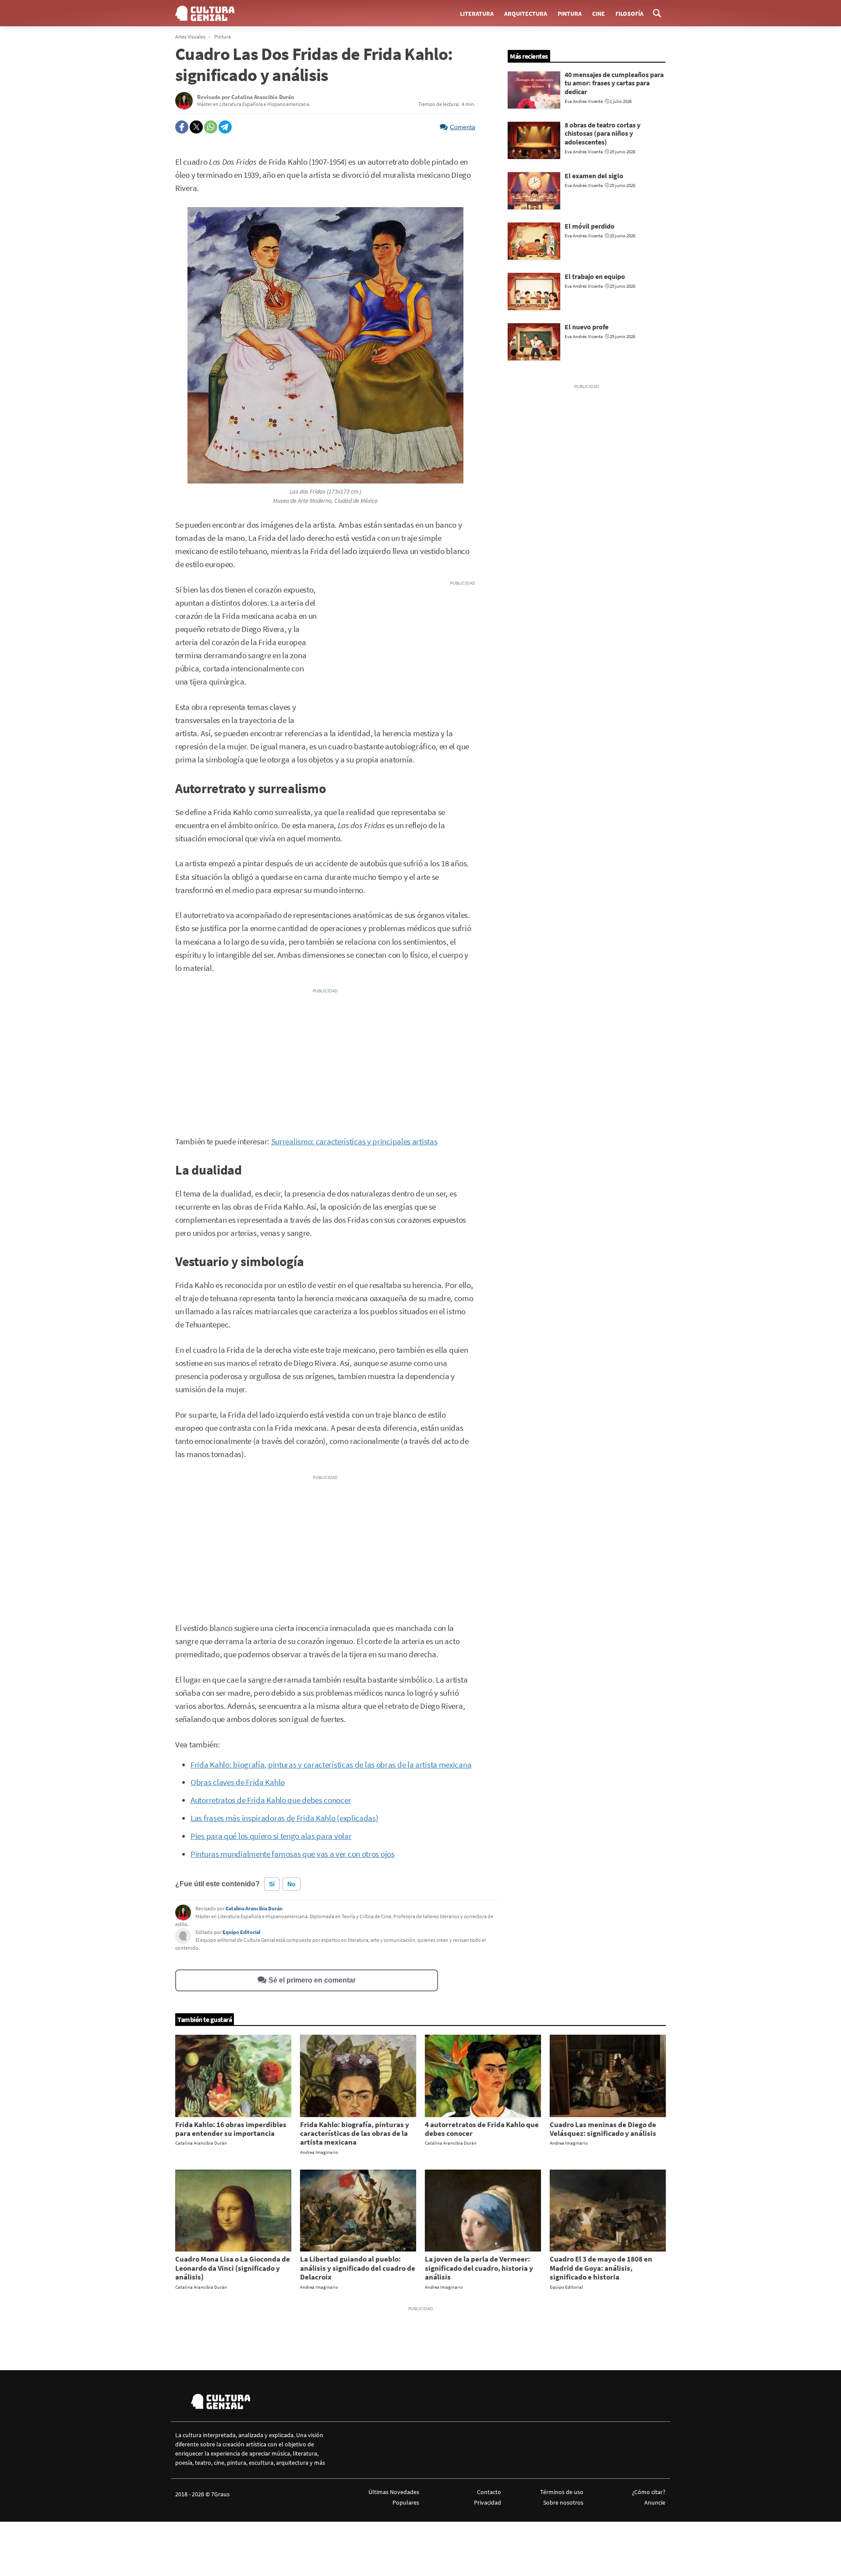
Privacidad (488, 2502)
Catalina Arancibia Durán (254, 1908)
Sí (272, 1884)
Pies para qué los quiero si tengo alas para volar (271, 1836)
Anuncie (655, 2502)
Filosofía (629, 14)
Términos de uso (562, 2492)
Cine (599, 14)
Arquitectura (526, 14)
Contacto (489, 2492)
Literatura (477, 14)
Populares (406, 2502)
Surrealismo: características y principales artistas (354, 1142)
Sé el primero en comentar (312, 1980)
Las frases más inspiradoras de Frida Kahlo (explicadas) (284, 1818)
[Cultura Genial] (205, 13)
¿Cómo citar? (649, 2492)
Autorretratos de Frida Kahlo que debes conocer (271, 1800)
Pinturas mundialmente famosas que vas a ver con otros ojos (293, 1854)
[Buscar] (657, 13)
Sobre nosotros (563, 2502)
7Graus (220, 2494)
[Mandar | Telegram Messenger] (225, 127)
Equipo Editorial (241, 1932)
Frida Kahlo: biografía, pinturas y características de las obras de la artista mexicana (331, 1765)
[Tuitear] (196, 127)
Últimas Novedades (394, 2492)
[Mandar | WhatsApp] (211, 127)
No (292, 1884)
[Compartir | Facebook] (182, 127)
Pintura (570, 14)
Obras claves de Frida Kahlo (238, 1782)
